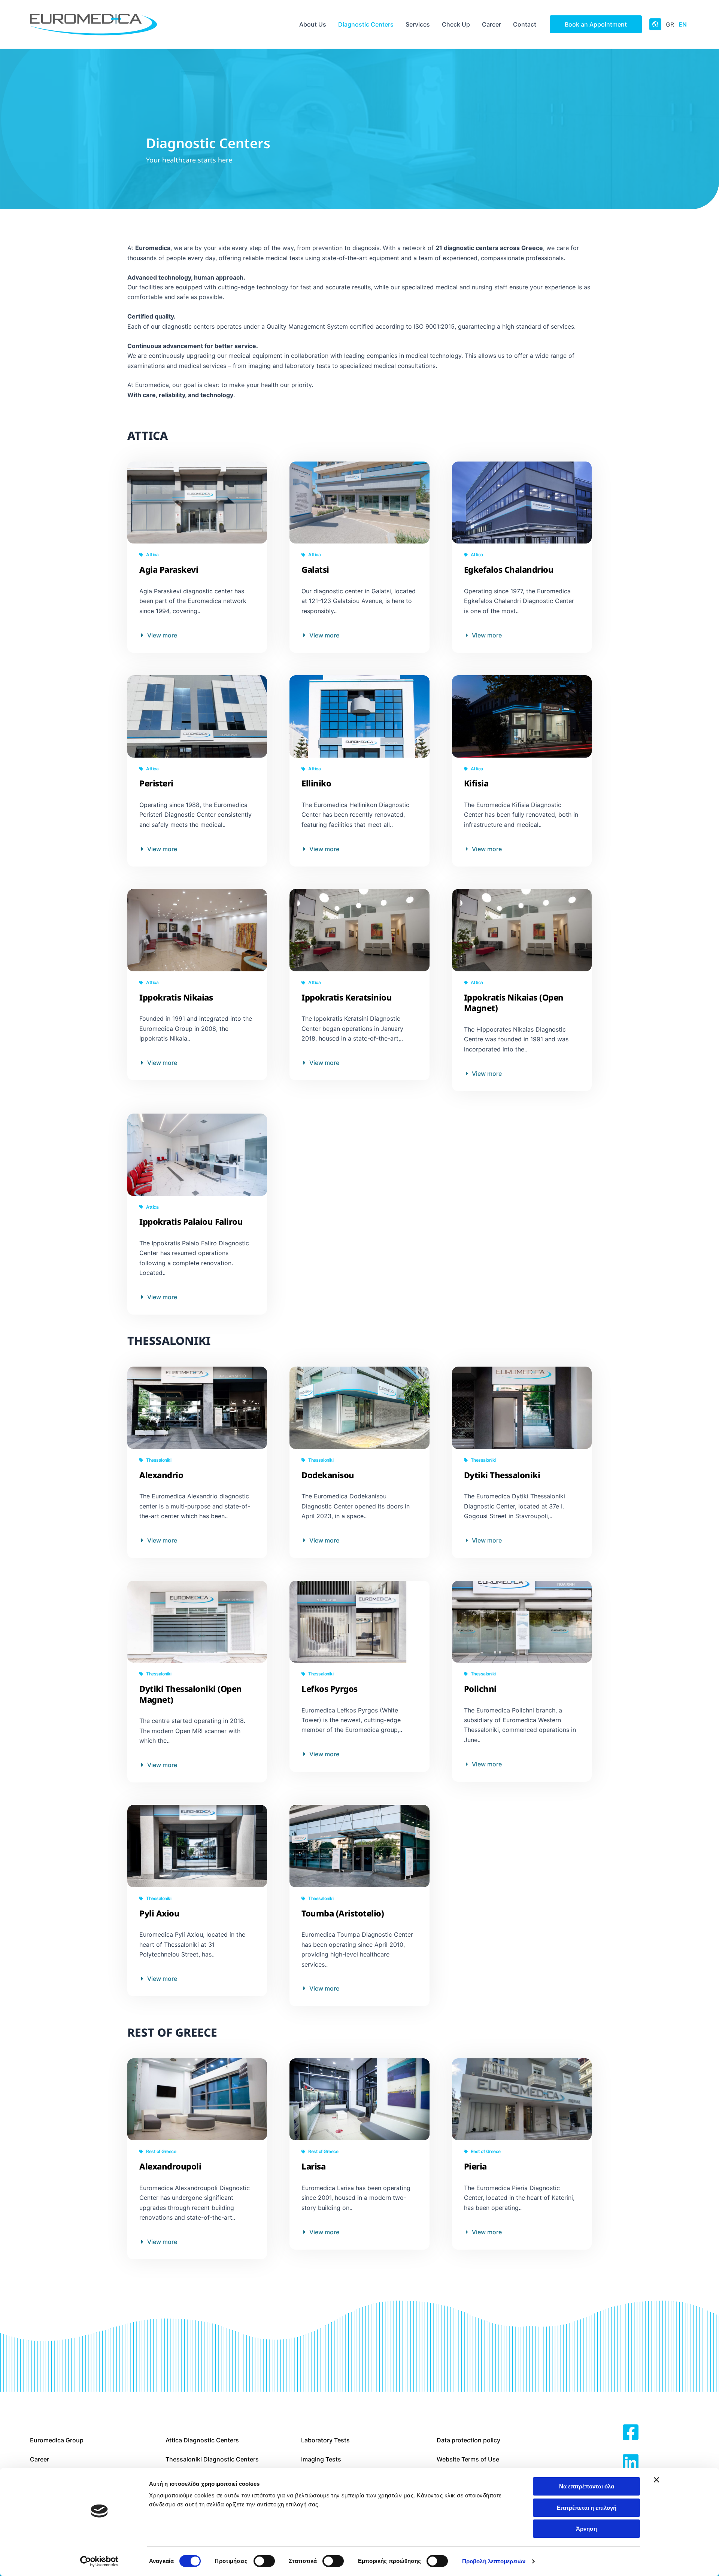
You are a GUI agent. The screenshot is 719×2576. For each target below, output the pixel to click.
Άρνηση (586, 2529)
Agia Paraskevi (169, 569)
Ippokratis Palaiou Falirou (191, 1221)
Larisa (313, 2166)
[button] (596, 24)
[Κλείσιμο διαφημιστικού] (656, 2480)
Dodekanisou (328, 1475)
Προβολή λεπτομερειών (494, 2561)
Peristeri (156, 783)
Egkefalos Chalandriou (509, 569)
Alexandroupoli (170, 2166)
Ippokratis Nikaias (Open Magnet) (514, 1003)
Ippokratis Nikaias (176, 997)
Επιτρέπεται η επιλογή (587, 2508)
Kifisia (476, 783)
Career (40, 2459)
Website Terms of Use (468, 2459)
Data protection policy (468, 2440)
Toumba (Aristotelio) (343, 1913)
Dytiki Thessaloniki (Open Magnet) (191, 1694)
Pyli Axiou (159, 1913)
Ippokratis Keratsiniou (347, 997)
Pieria (475, 2166)
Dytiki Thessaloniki (502, 1475)
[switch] (264, 2561)
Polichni (480, 1689)
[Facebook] (631, 2433)
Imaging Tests (321, 2459)
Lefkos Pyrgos (330, 1689)
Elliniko (316, 783)
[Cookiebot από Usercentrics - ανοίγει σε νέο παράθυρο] (99, 2561)
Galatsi (315, 569)
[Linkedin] (631, 2463)
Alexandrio (161, 1475)
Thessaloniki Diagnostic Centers (212, 2459)
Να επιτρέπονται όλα (587, 2486)
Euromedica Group (57, 2440)
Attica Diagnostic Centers (202, 2440)
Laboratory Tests (325, 2440)
